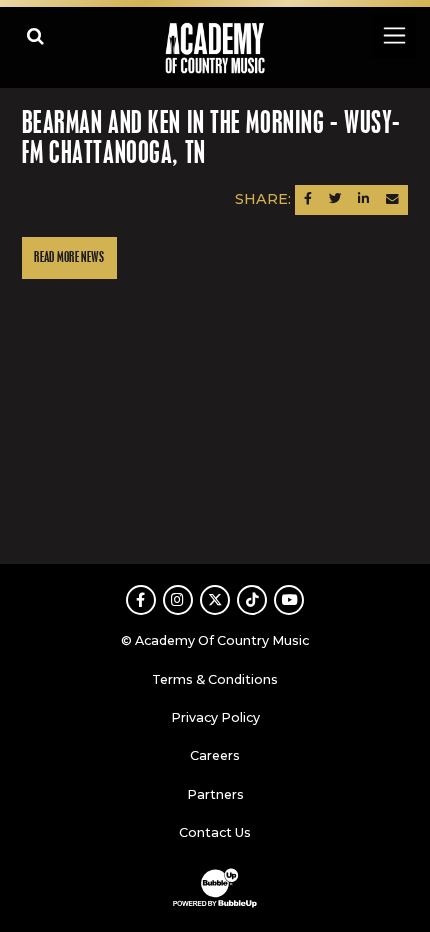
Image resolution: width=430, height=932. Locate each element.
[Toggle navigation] (393, 35)
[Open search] (35, 35)
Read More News (69, 257)
